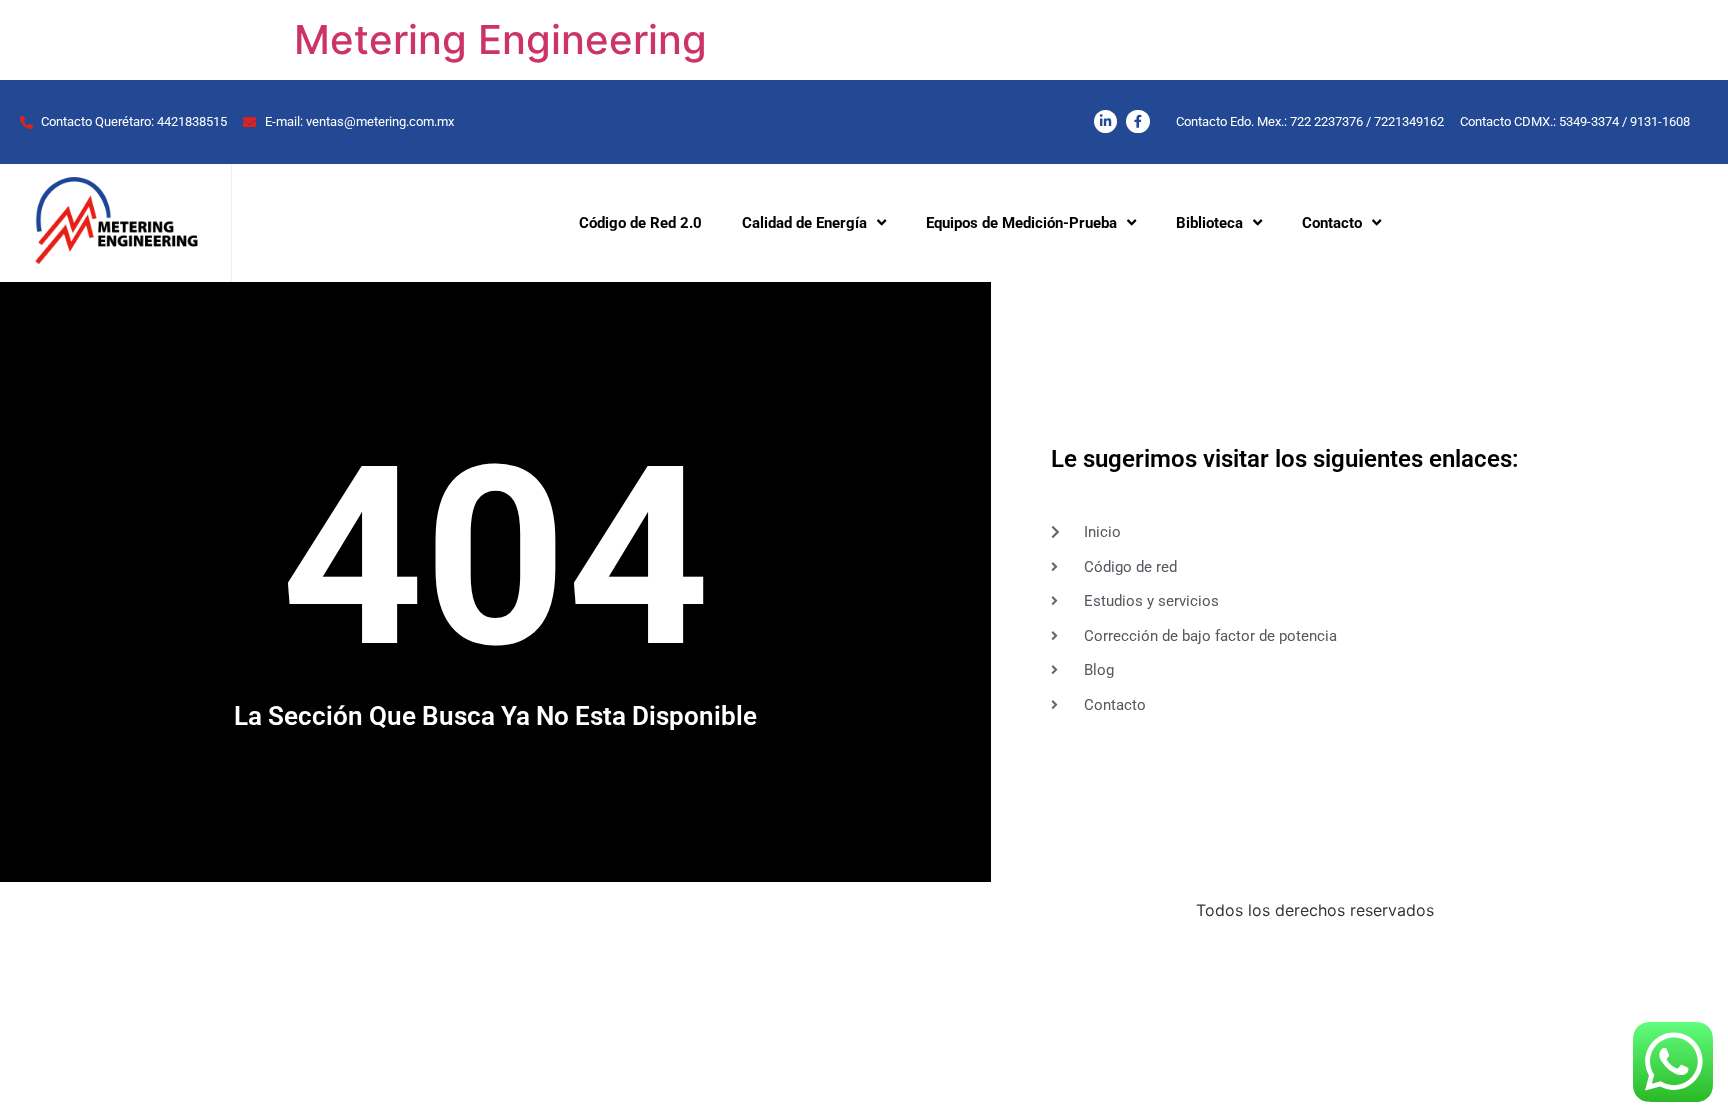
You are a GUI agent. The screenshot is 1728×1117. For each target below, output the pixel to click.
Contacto (1332, 223)
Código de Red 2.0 (640, 223)
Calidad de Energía (804, 223)
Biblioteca (1209, 223)
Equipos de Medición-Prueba (1021, 223)
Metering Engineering (500, 39)
